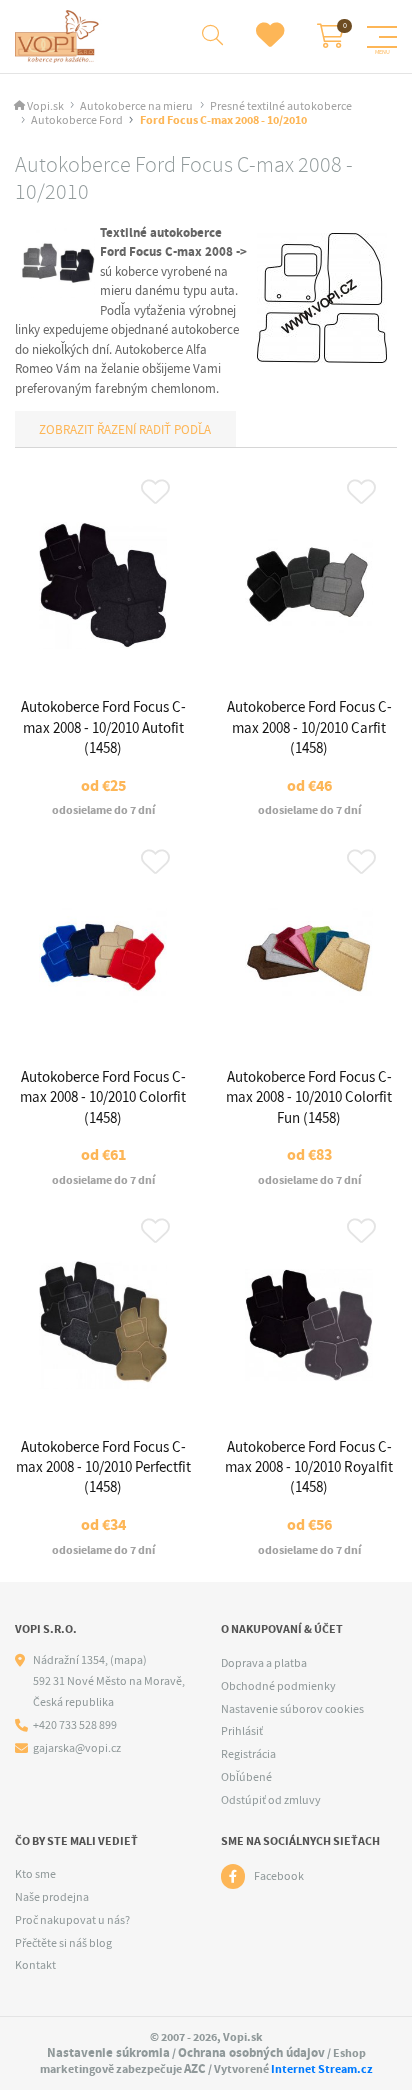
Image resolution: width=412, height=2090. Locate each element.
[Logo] (59, 36)
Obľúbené (246, 1777)
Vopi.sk (45, 106)
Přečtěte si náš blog (63, 1943)
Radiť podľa (173, 429)
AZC (195, 2068)
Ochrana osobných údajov (251, 2052)
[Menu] (382, 37)
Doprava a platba (264, 1663)
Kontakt (35, 1965)
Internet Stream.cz (322, 2069)
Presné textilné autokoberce (281, 106)
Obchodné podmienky (278, 1686)
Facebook (279, 1876)
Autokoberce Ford (77, 120)
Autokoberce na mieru (136, 106)
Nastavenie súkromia (108, 2052)
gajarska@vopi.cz (77, 1748)
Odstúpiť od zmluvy (271, 1800)
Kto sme (35, 1874)
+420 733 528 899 (75, 1725)
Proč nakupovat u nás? (72, 1920)
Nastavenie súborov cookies (292, 1709)
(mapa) (128, 1660)
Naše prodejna (52, 1897)
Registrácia (248, 1754)
